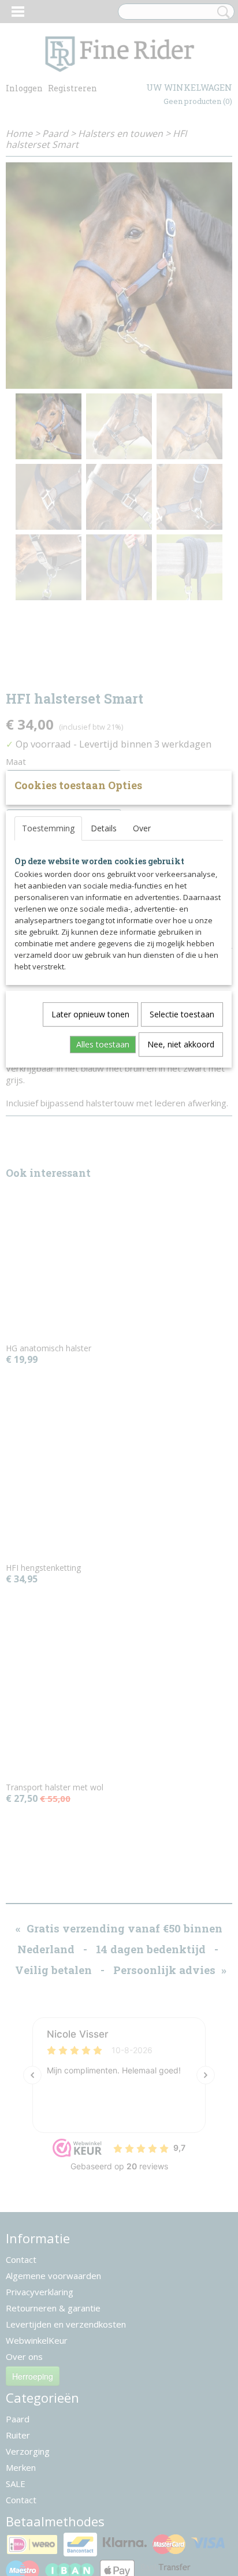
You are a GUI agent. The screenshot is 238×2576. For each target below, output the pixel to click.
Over (142, 828)
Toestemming (48, 828)
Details (104, 828)
